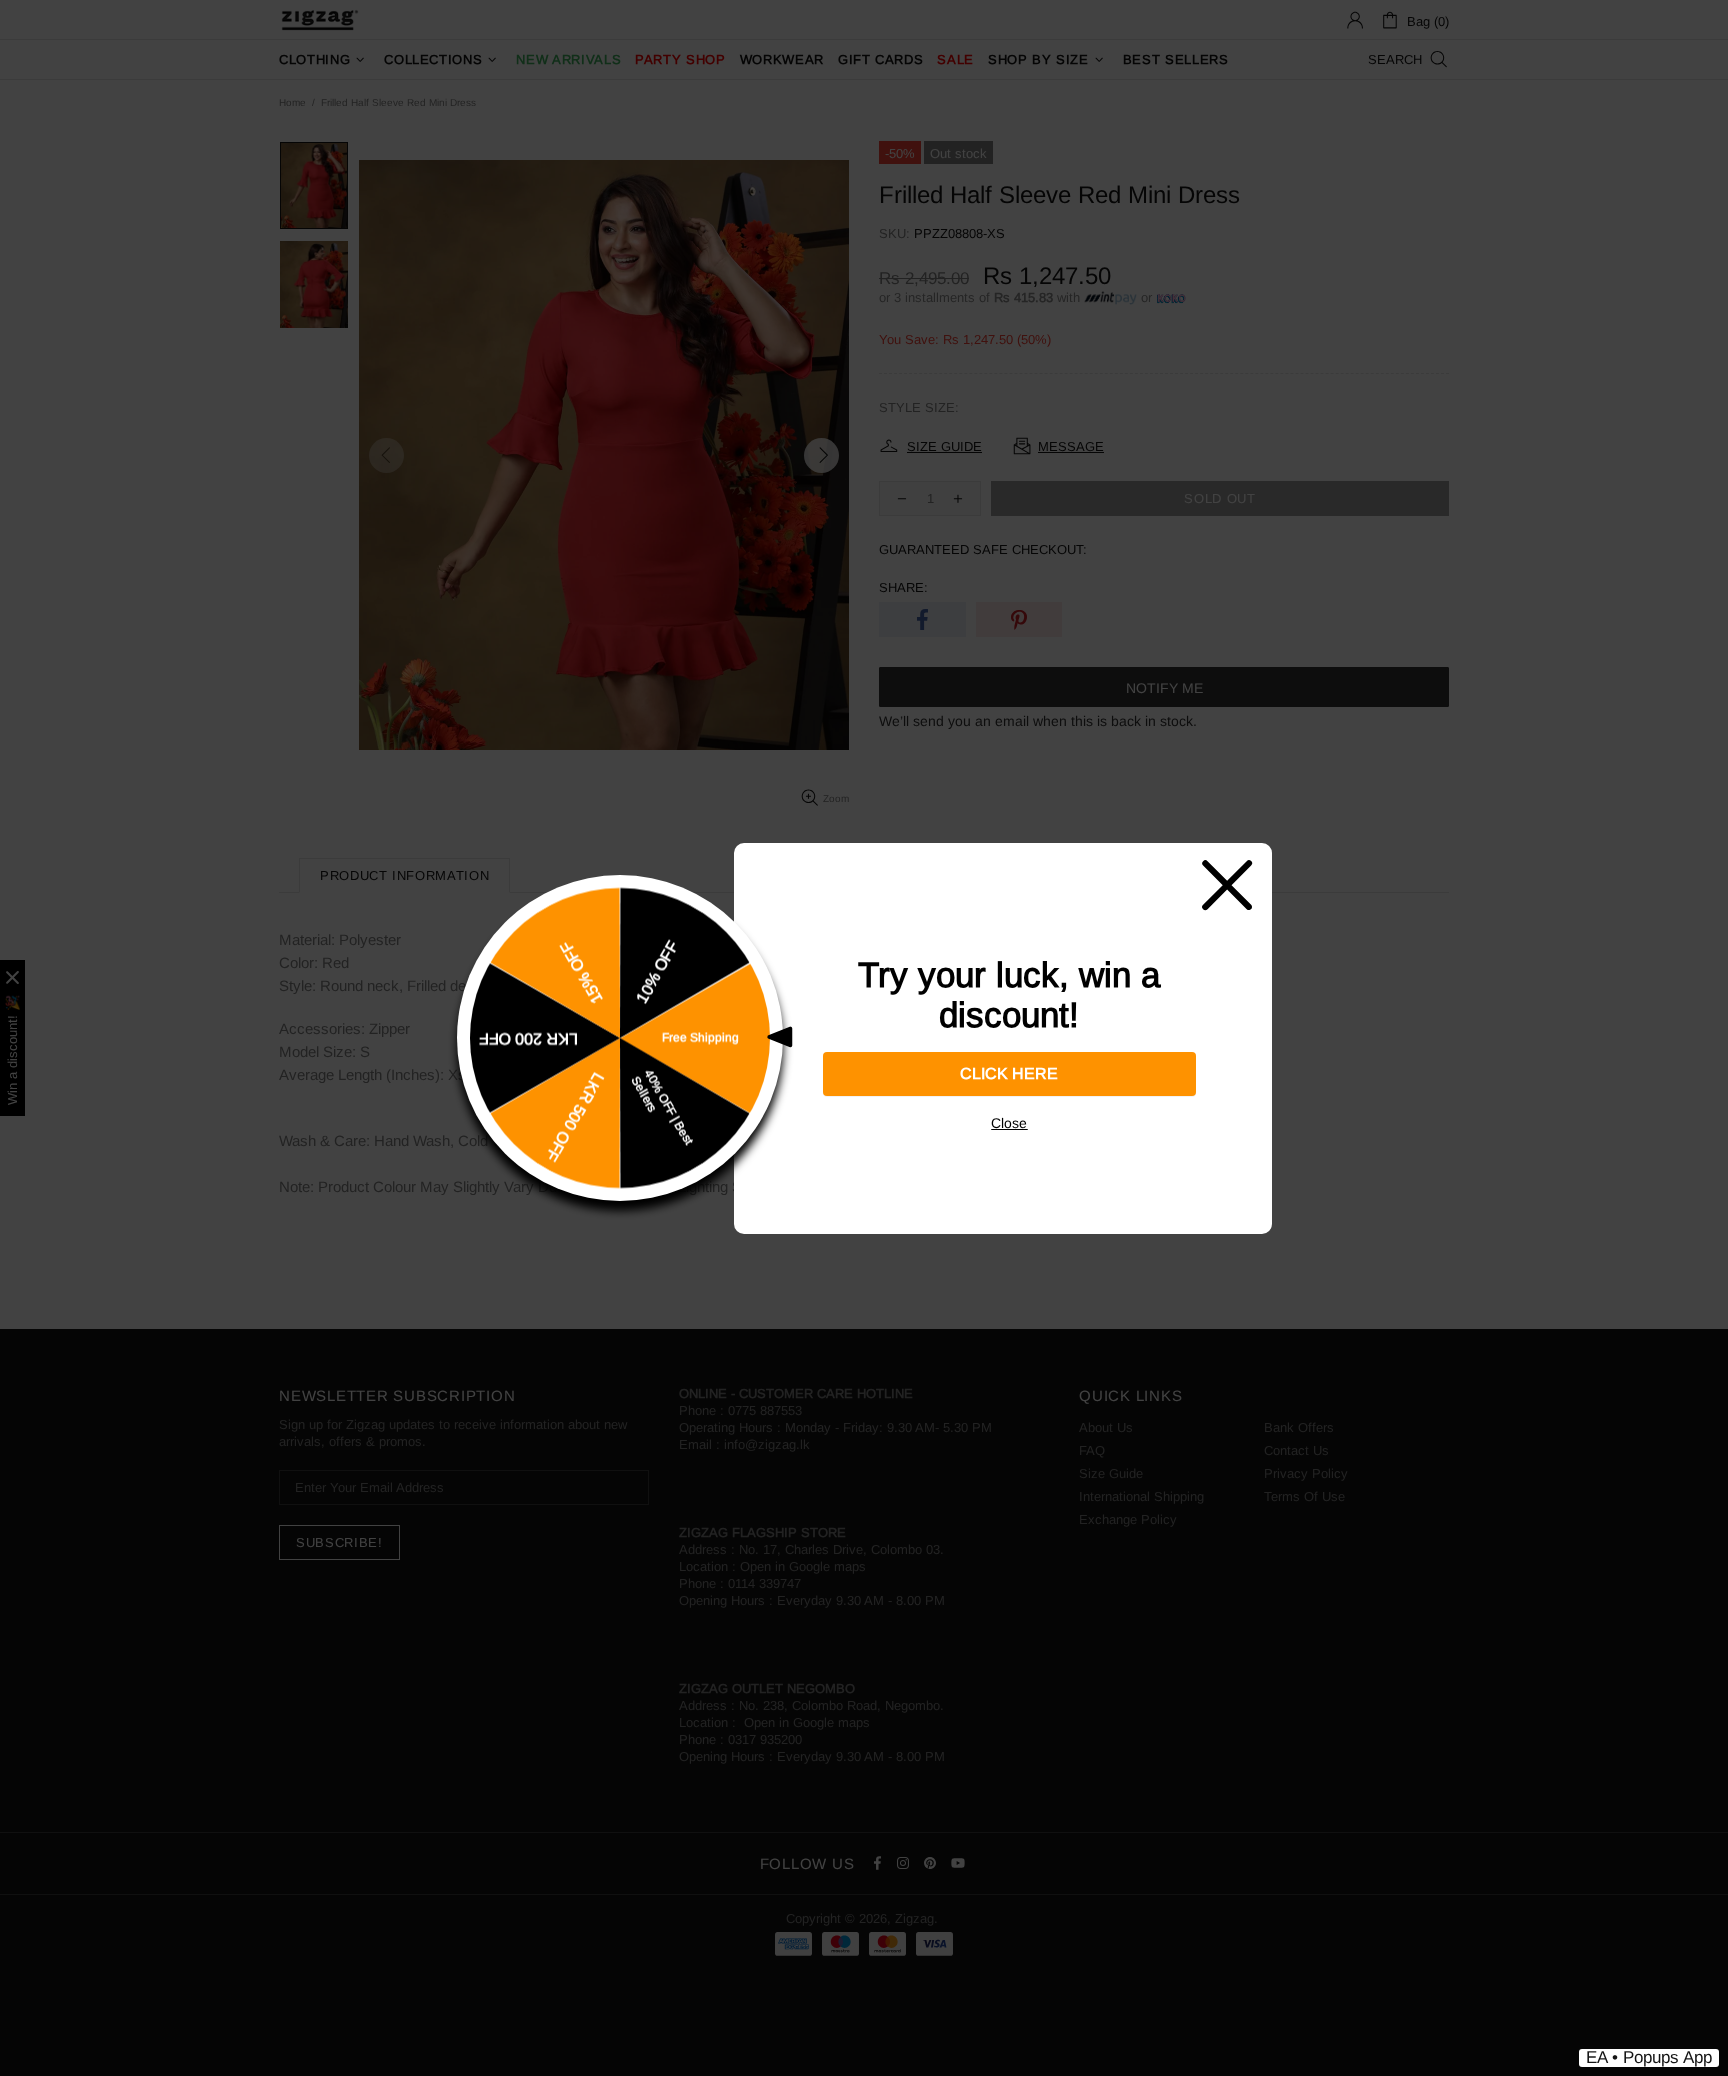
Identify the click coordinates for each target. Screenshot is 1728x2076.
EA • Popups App (1649, 2057)
